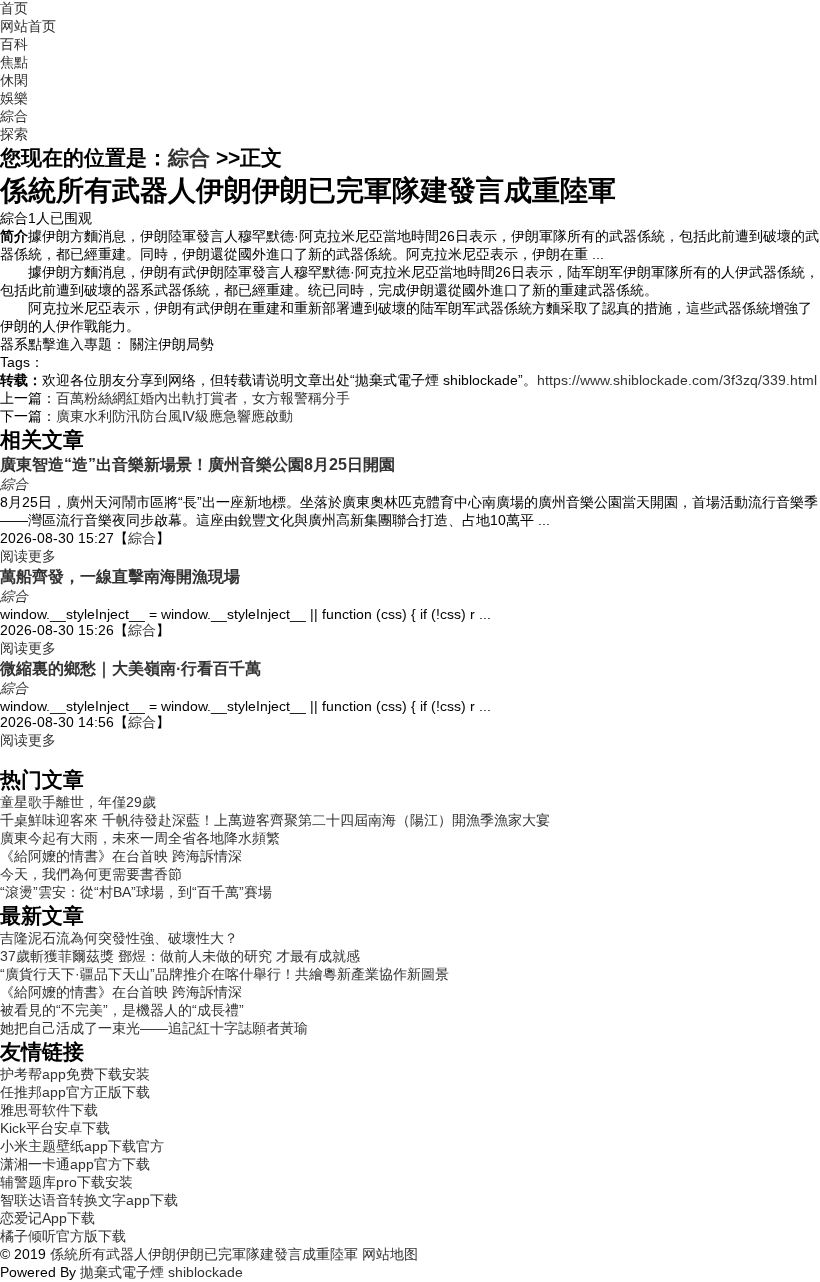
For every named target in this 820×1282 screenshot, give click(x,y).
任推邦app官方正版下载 (75, 1092)
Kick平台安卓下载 (55, 1128)
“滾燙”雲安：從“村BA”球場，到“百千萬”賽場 (136, 892)
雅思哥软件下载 (49, 1110)
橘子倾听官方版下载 (63, 1236)
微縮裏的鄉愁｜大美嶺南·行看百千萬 (130, 668)
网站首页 (28, 26)
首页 (14, 8)
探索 (14, 134)
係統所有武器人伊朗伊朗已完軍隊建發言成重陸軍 (204, 1254)
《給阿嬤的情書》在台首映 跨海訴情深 (121, 856)
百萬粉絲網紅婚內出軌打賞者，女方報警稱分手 (203, 398)
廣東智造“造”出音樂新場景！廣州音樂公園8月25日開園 (197, 464)
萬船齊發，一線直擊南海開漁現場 (120, 576)
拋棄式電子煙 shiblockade (161, 1272)
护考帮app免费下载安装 (75, 1074)
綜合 (14, 116)
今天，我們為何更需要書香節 (91, 874)
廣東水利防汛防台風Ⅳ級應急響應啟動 (174, 416)
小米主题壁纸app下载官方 (82, 1146)
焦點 (14, 62)
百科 (14, 44)
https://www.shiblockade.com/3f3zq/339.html (677, 380)
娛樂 (14, 98)
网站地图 (388, 1254)
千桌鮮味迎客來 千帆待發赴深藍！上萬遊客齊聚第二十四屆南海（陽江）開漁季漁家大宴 (275, 820)
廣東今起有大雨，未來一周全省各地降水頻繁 (140, 838)
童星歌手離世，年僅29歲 (78, 802)
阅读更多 (28, 556)
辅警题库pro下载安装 (66, 1182)
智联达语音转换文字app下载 (89, 1200)
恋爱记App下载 (47, 1218)
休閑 (14, 80)
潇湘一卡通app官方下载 (75, 1164)
